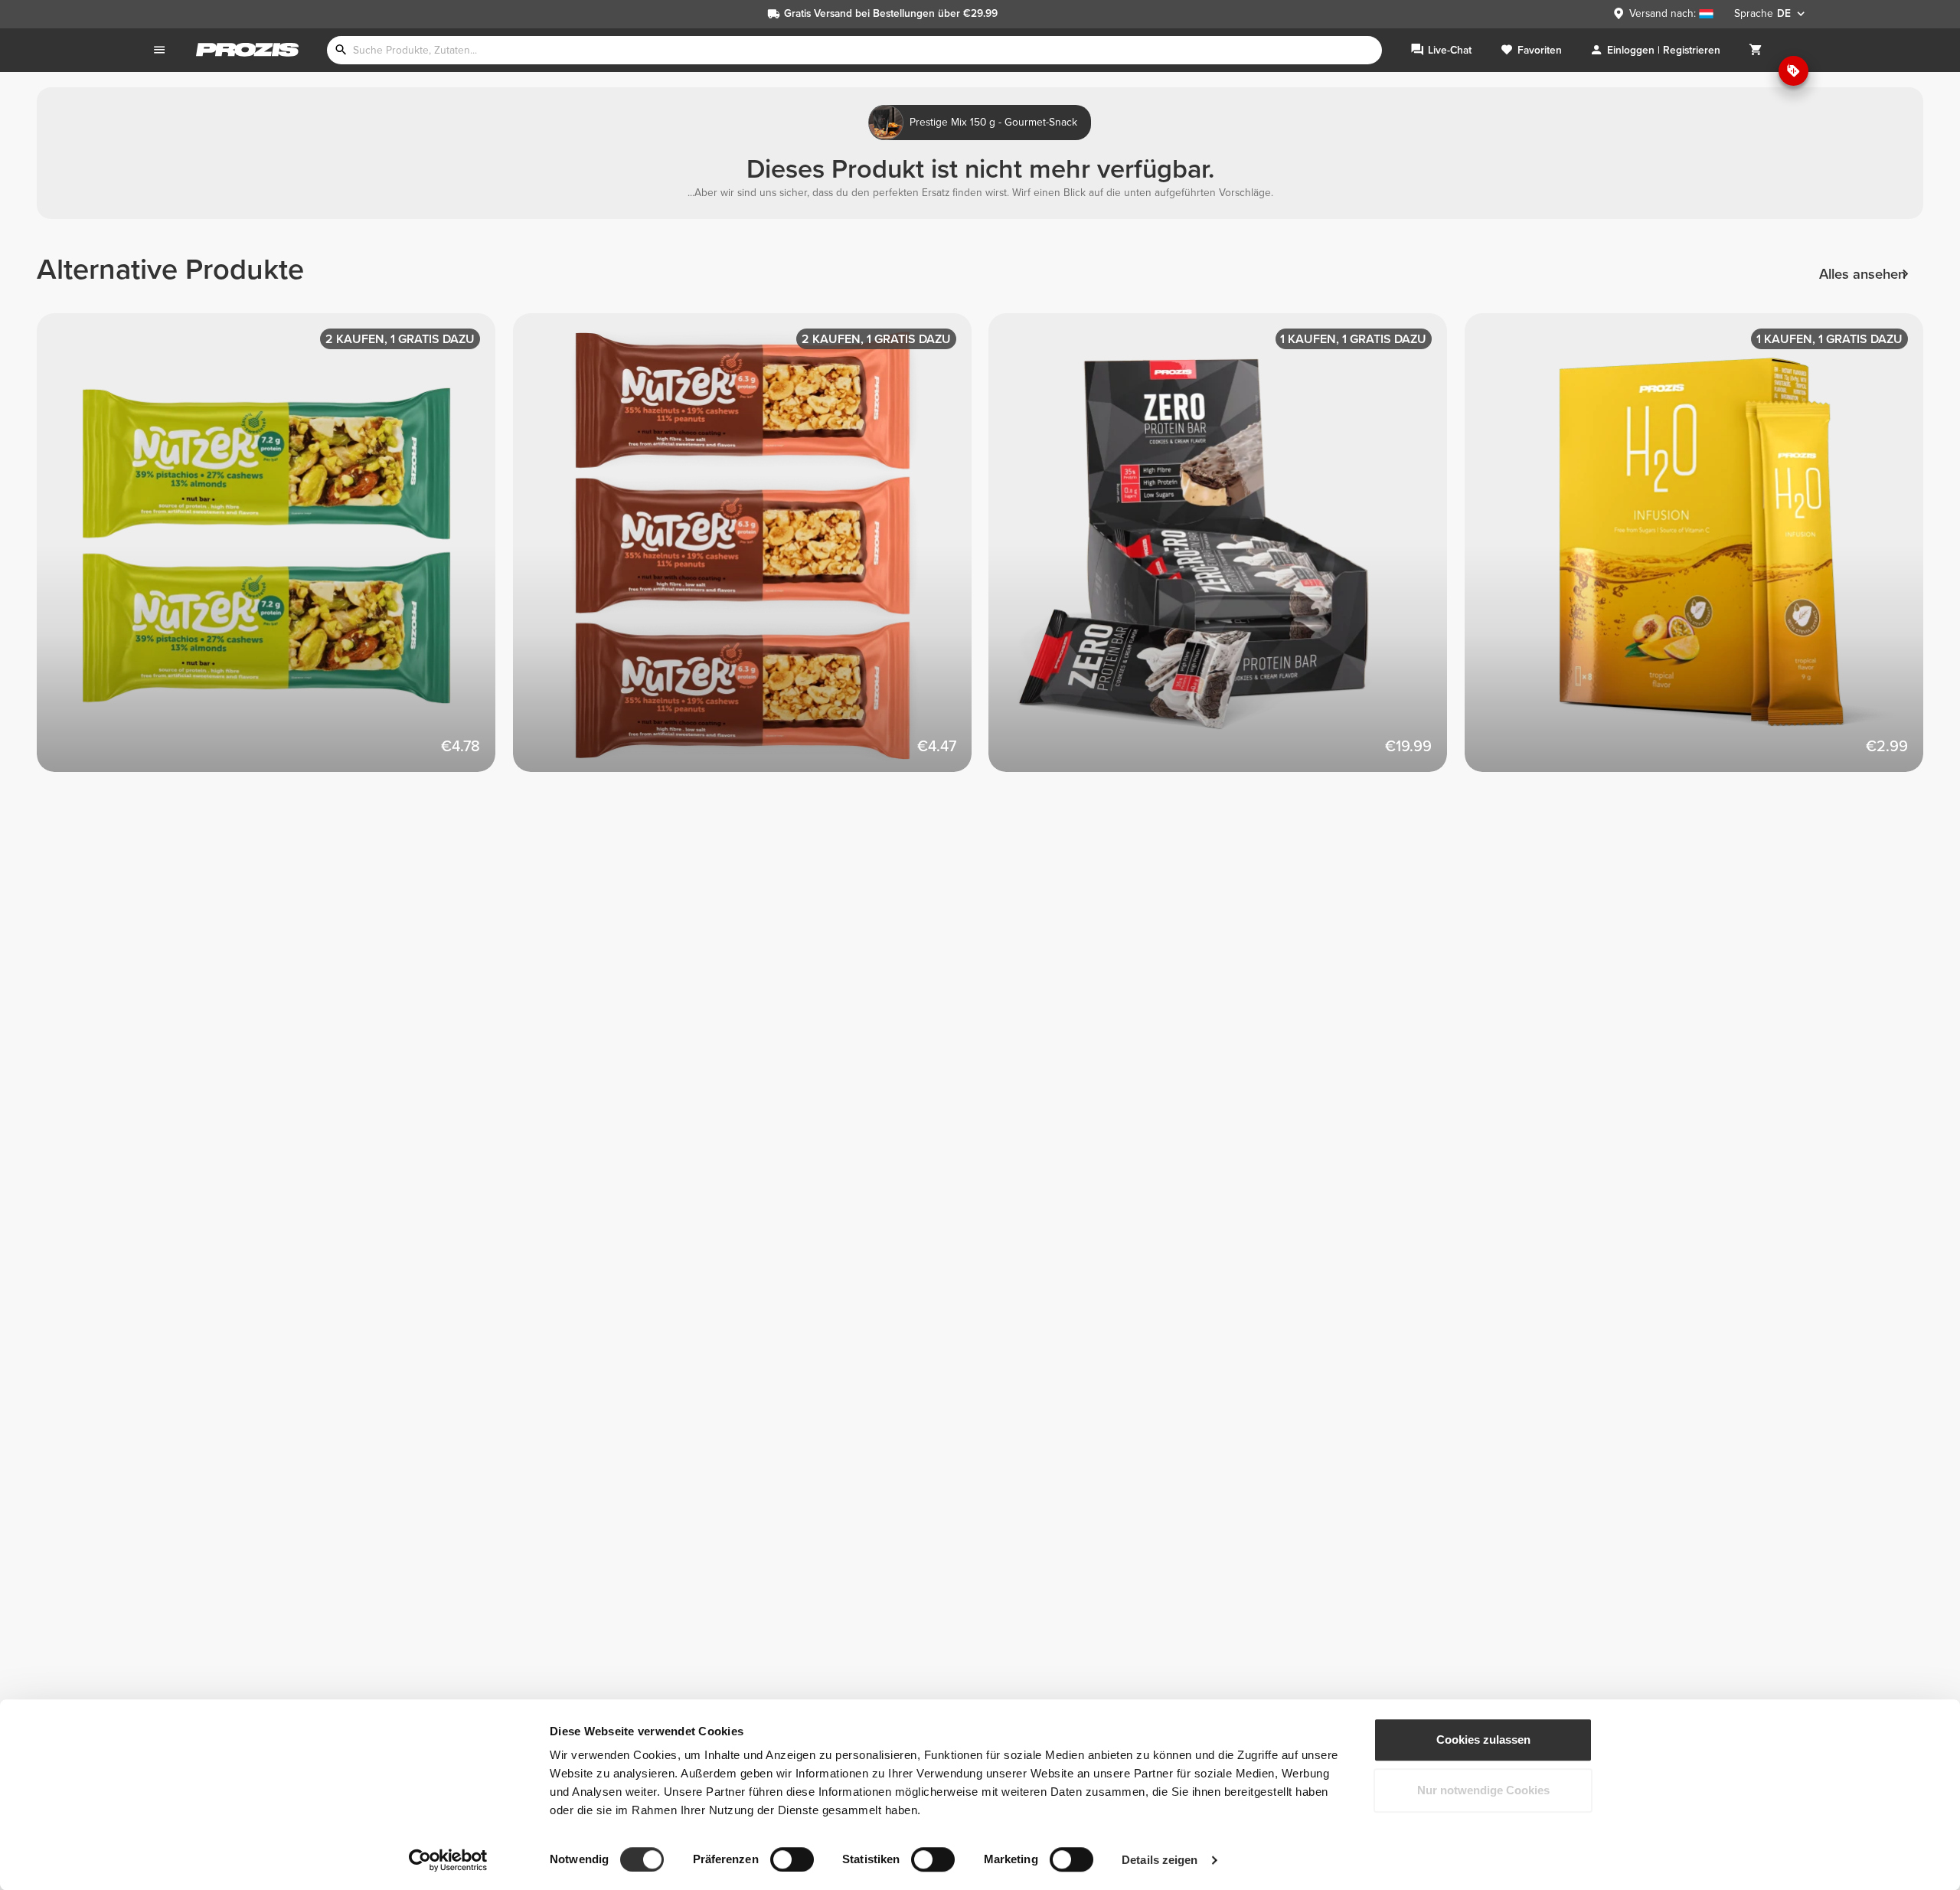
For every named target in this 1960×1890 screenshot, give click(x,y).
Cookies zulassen (1483, 1740)
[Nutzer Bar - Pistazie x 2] (275, 551)
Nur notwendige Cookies (1483, 1790)
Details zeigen (1160, 1860)
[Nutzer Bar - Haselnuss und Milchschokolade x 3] (751, 551)
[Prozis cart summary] (1756, 50)
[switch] (792, 1859)
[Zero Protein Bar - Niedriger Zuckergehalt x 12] (1227, 551)
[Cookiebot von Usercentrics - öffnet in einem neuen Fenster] (448, 1860)
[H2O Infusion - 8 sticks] (1703, 551)
